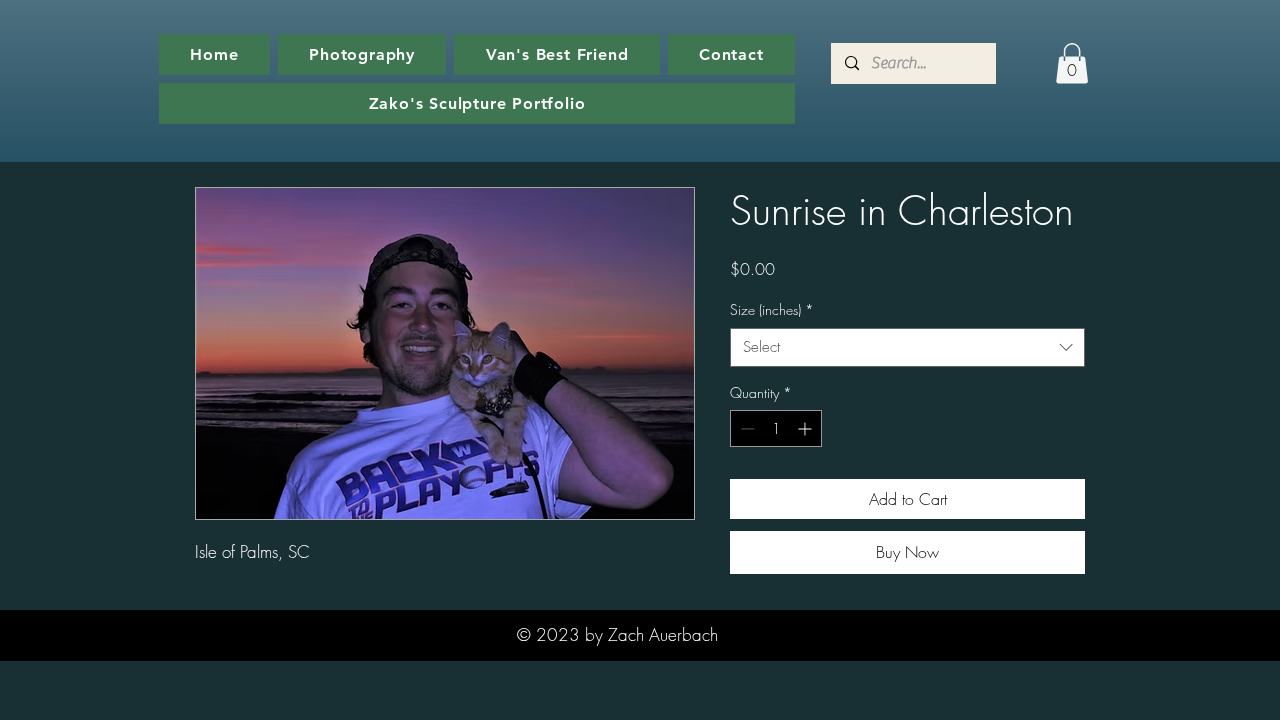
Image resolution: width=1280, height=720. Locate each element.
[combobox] (907, 347)
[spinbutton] (776, 428)
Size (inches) (772, 309)
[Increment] (806, 428)
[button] (1072, 63)
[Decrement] (745, 428)
